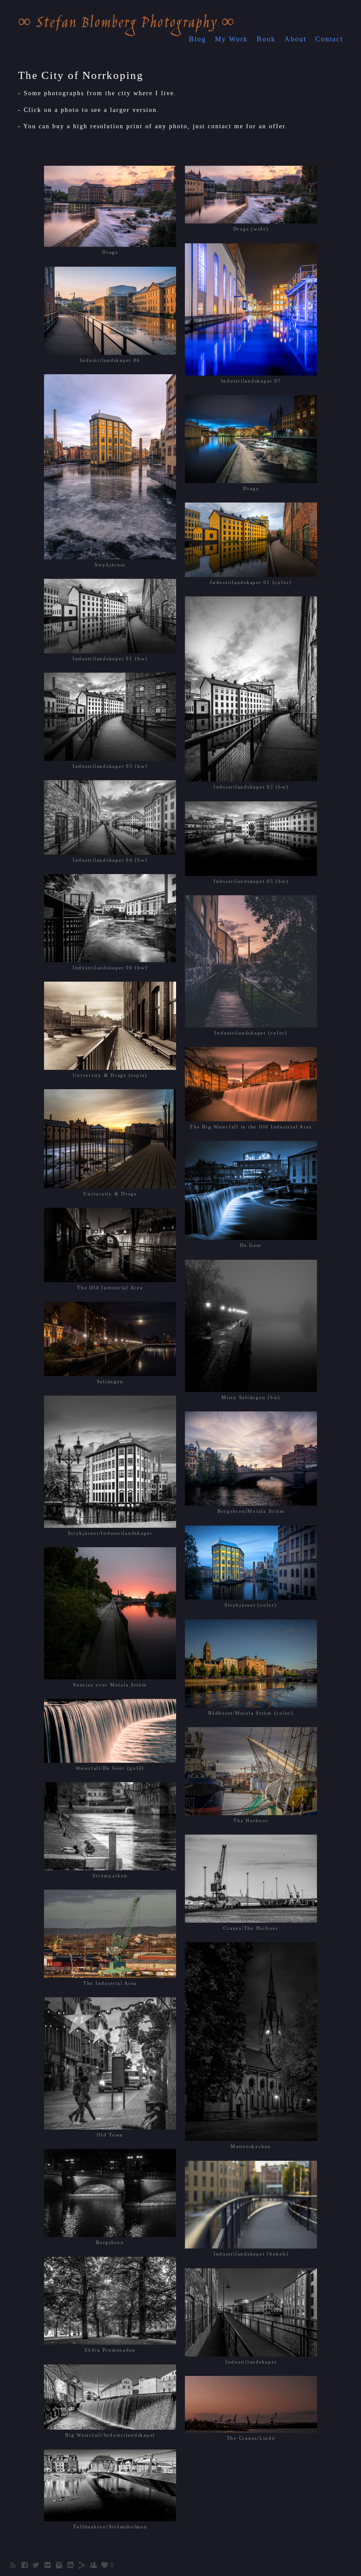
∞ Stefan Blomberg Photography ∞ (127, 24)
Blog (197, 39)
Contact (329, 39)
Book (266, 39)
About (295, 39)
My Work (231, 39)
